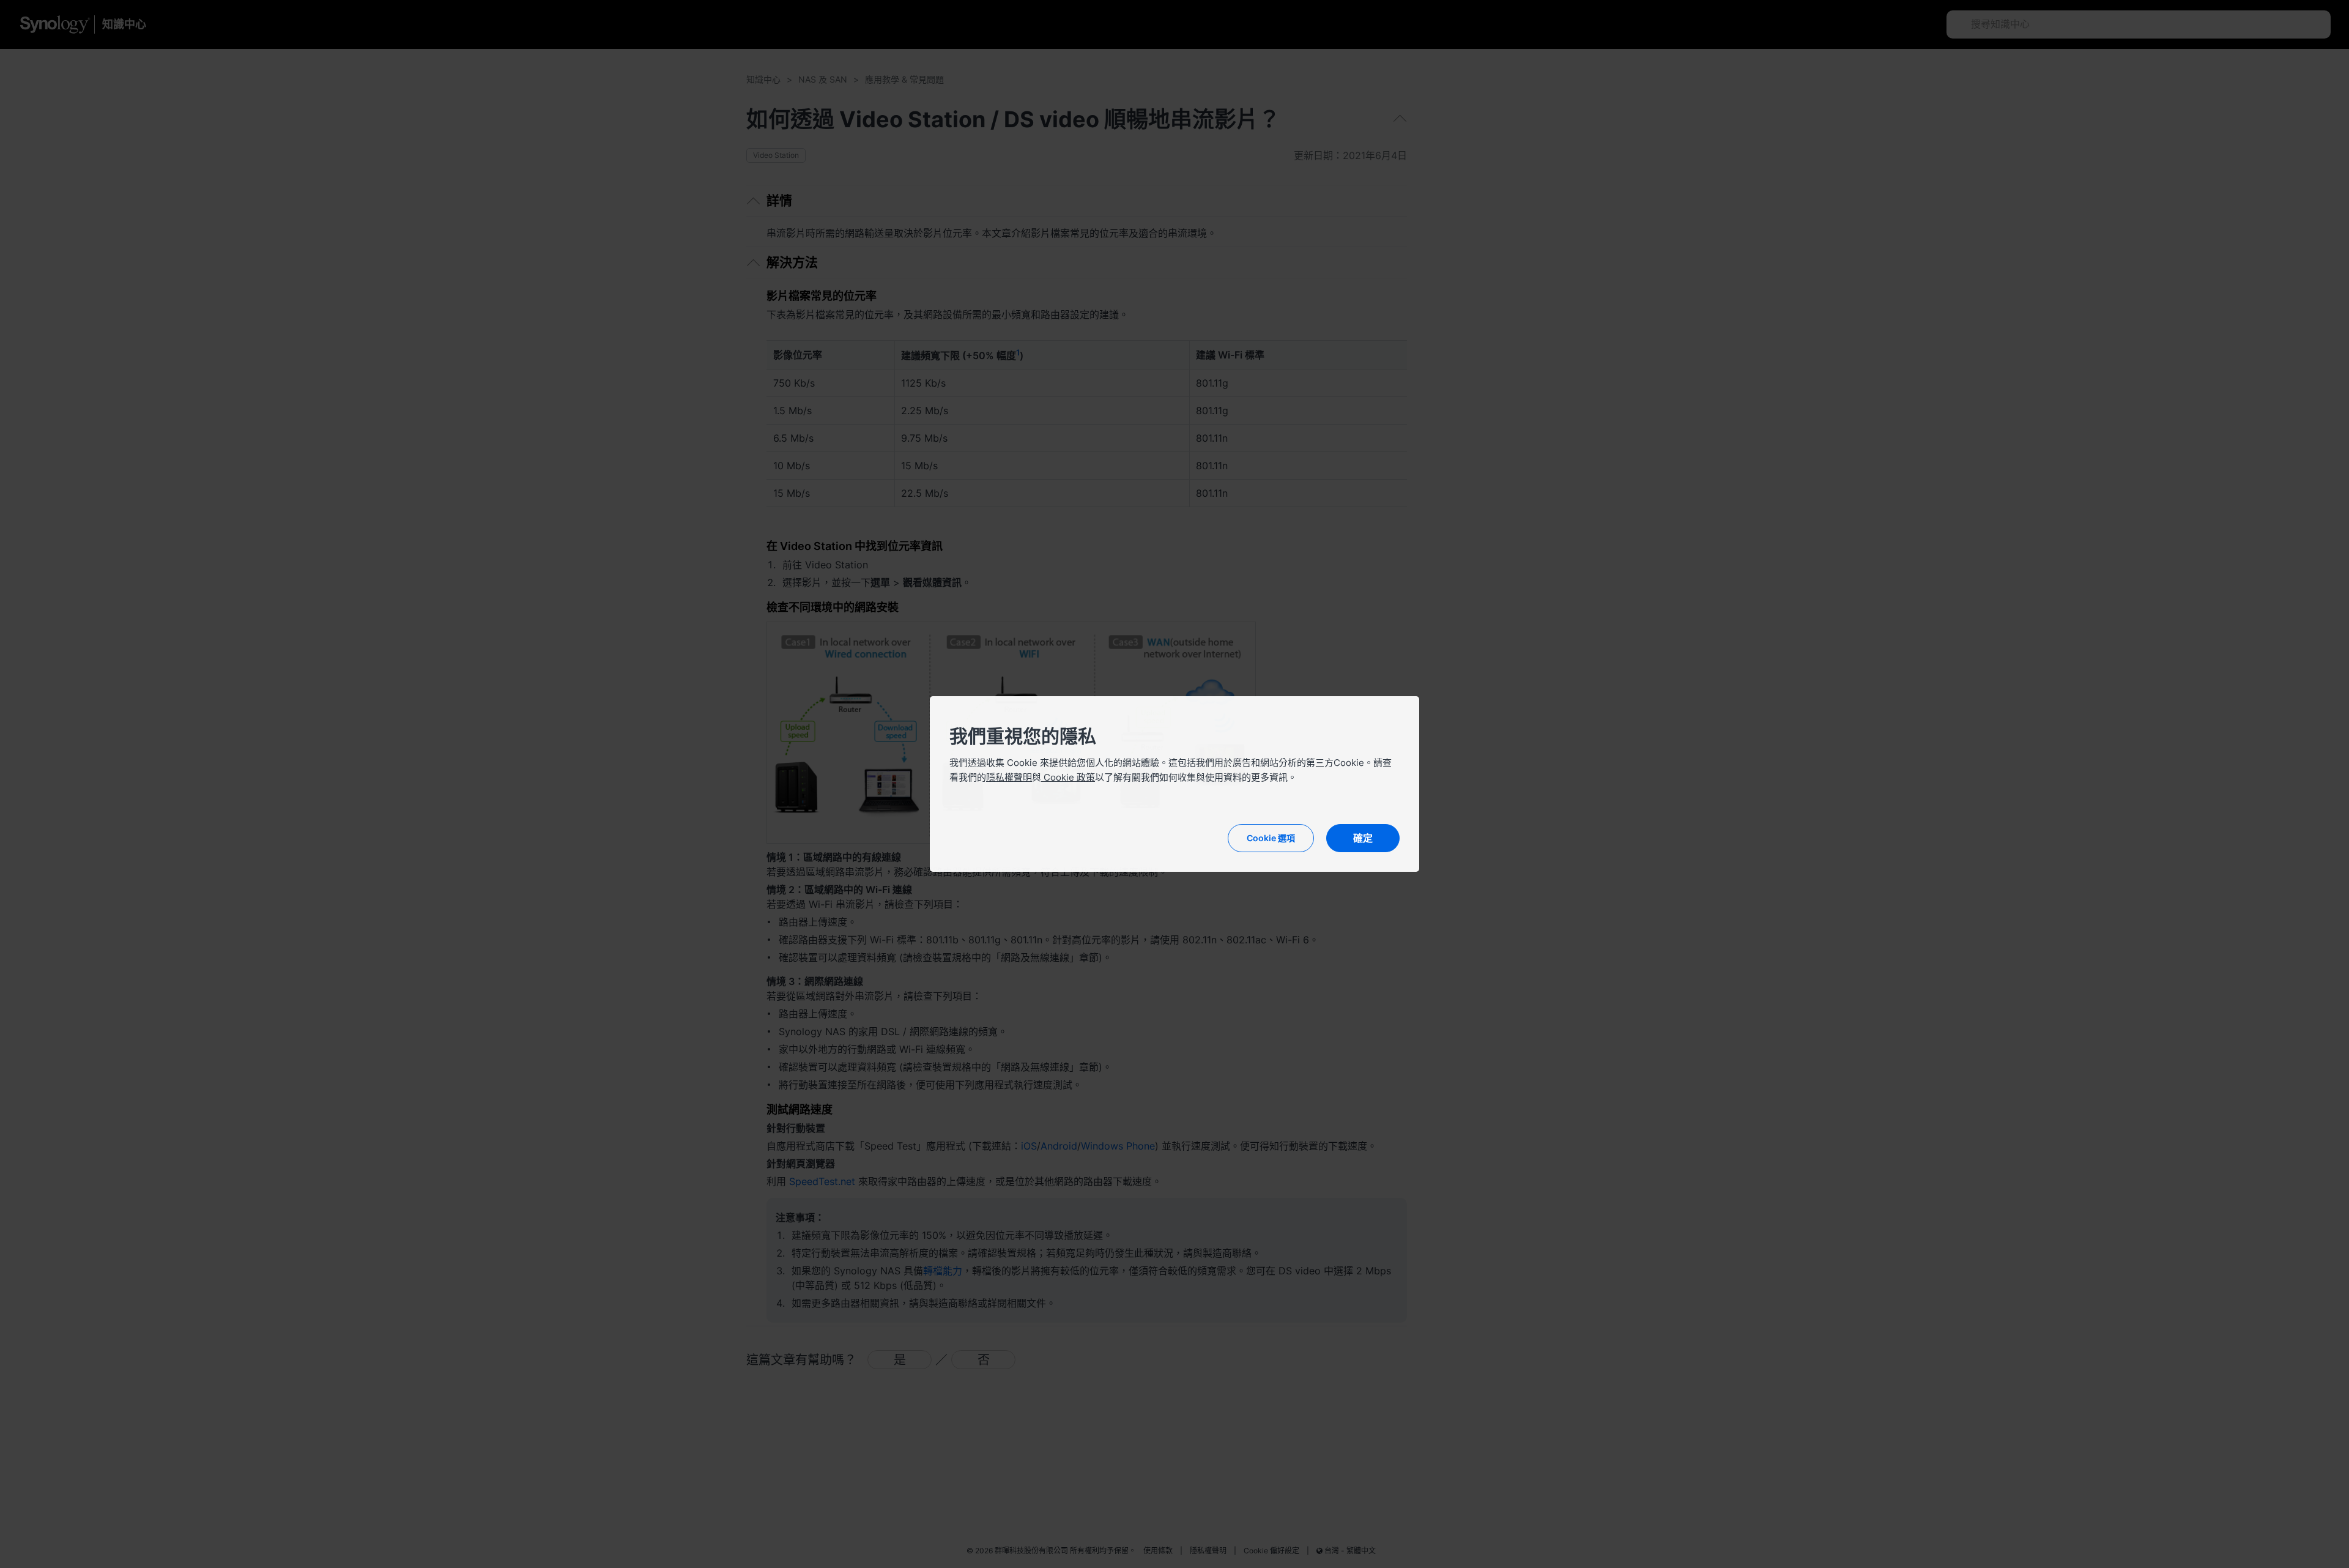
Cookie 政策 (1068, 777)
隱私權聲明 (1009, 777)
